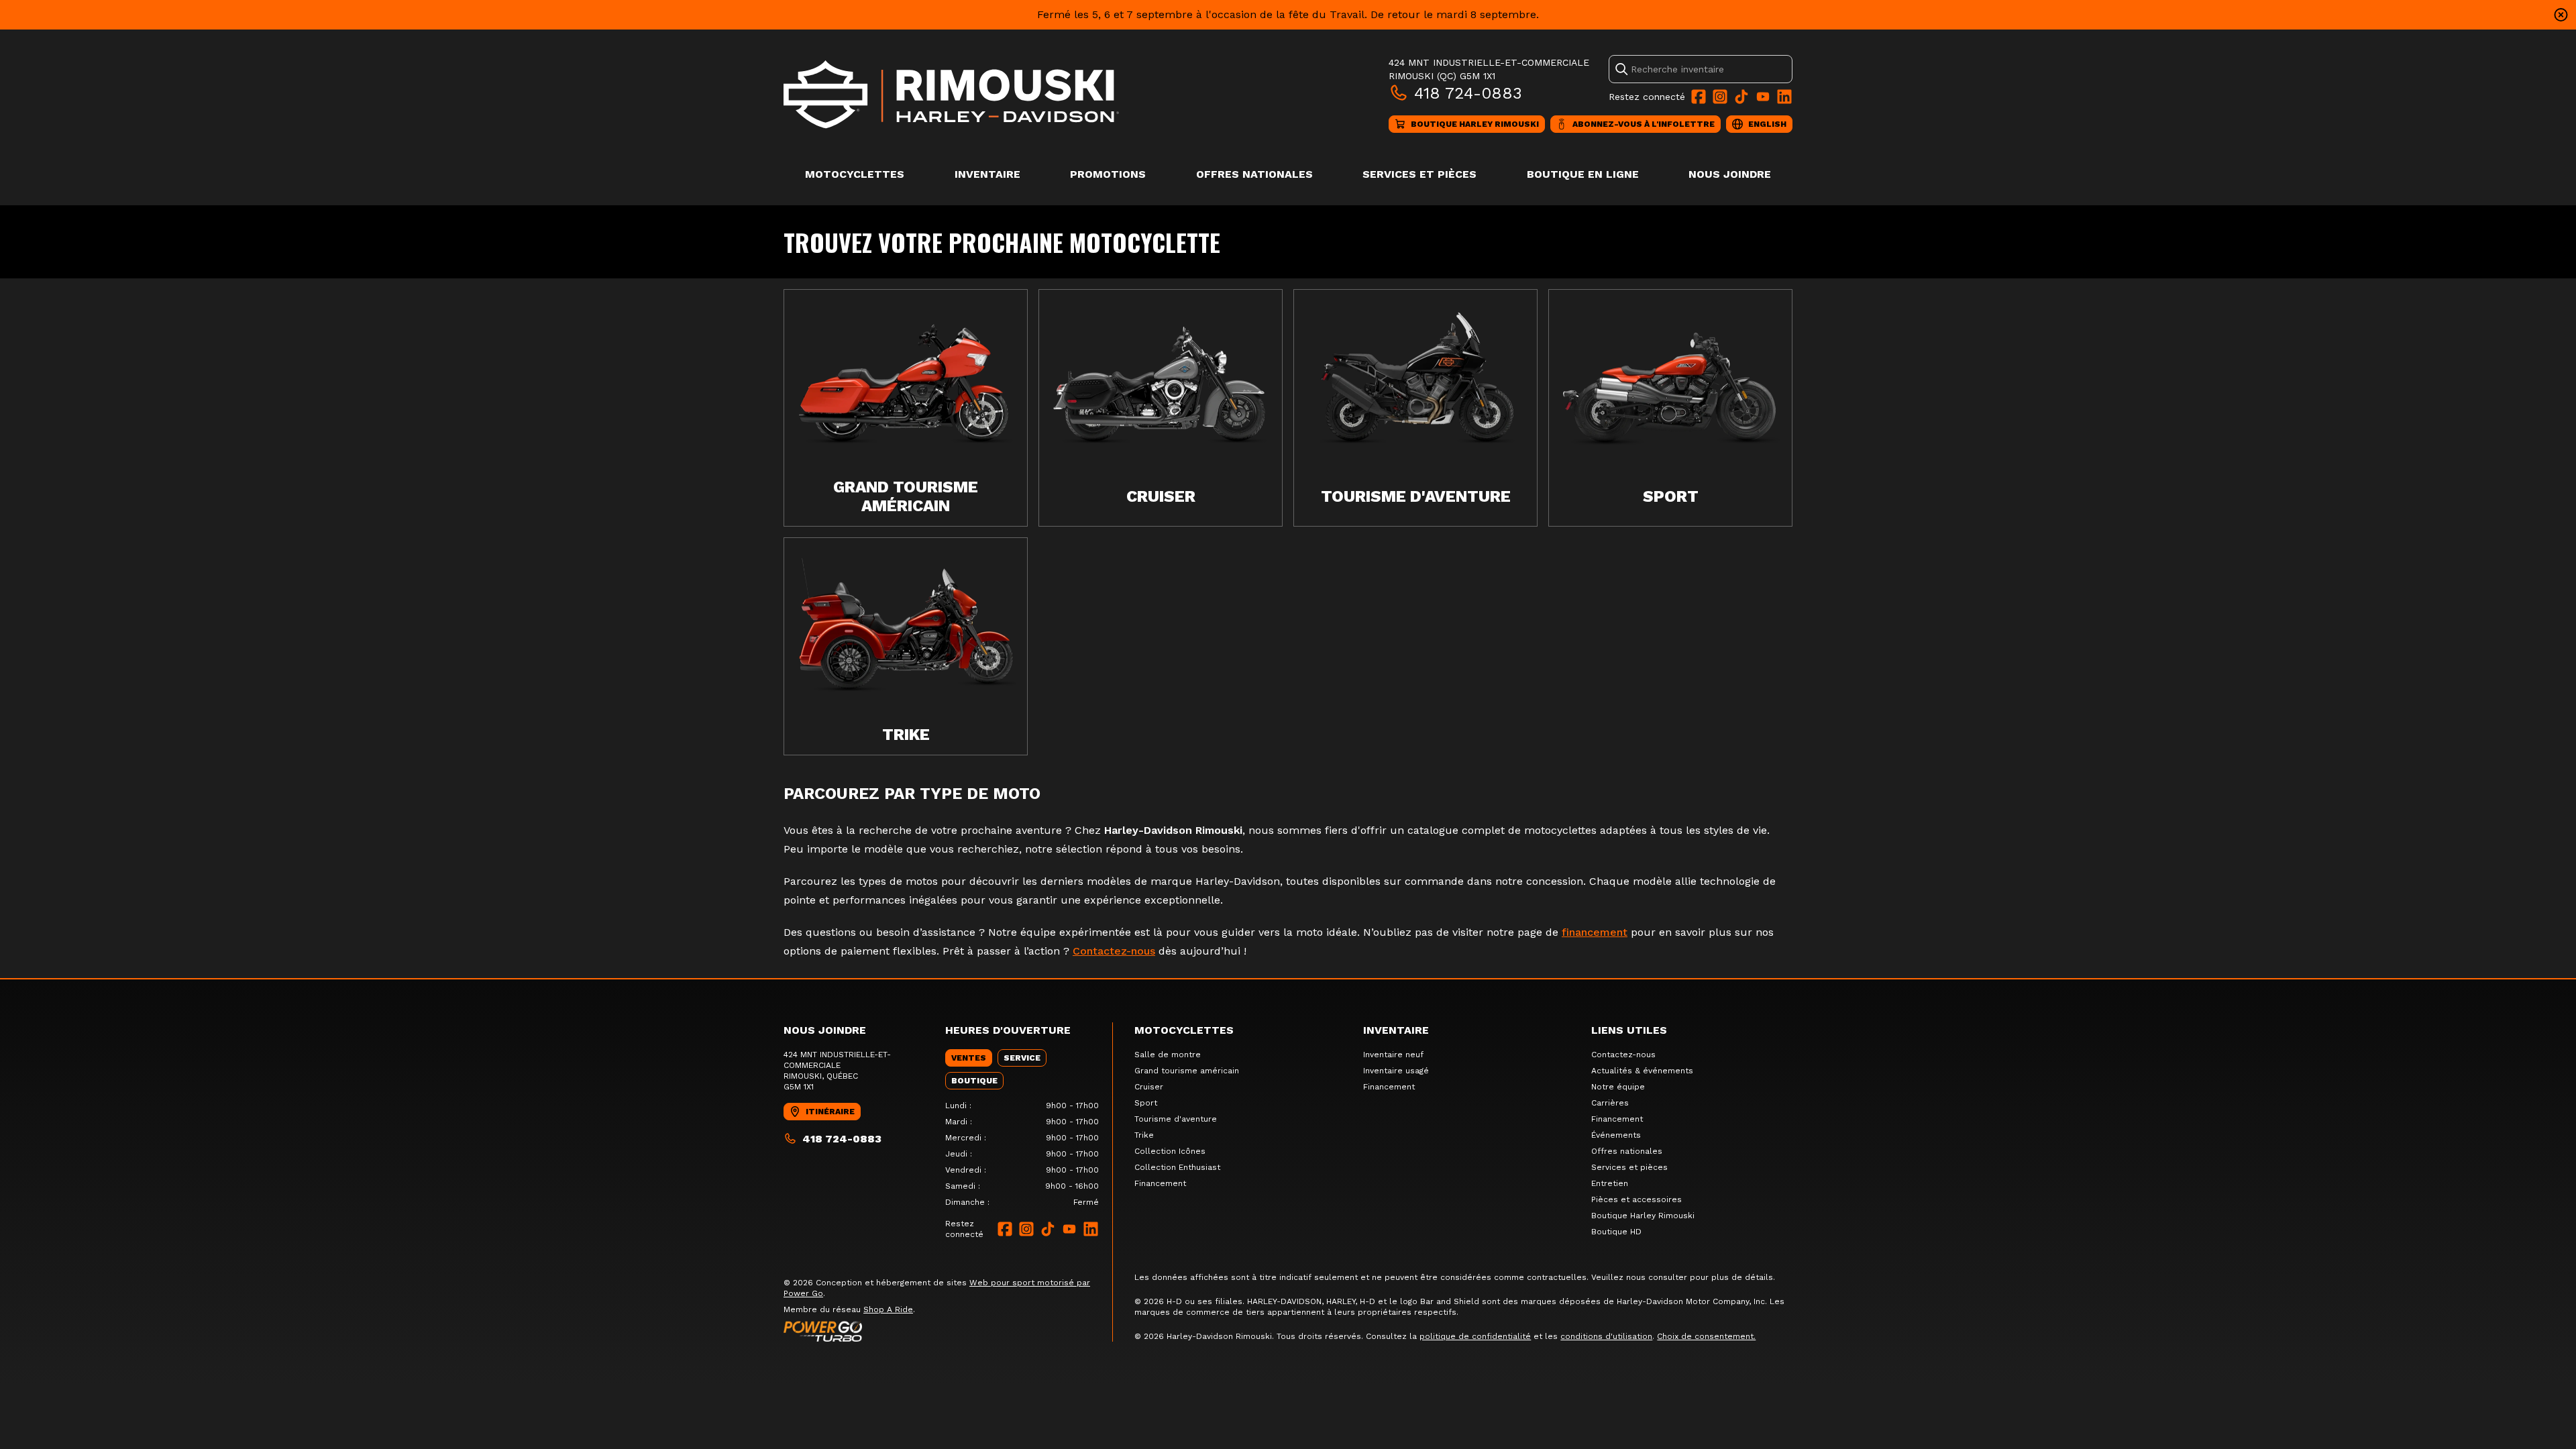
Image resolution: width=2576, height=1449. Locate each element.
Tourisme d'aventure (1176, 1119)
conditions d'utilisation (1606, 1336)
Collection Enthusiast (1177, 1167)
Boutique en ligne (1583, 174)
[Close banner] (2561, 15)
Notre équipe (1618, 1087)
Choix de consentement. (1706, 1336)
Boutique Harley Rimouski (1643, 1216)
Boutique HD (1616, 1232)
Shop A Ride (888, 1309)
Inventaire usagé (1396, 1071)
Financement (1160, 1183)
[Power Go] (948, 1331)
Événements (1616, 1135)
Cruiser (1149, 1087)
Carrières (1610, 1103)
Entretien (1610, 1183)
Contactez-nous (1114, 951)
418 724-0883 (1468, 93)
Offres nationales (1254, 174)
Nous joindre (1730, 174)
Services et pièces (1419, 174)
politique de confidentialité (1475, 1336)
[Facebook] (1699, 97)
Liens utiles (1629, 1030)
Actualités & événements (1642, 1071)
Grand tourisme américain (1187, 1071)
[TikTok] (1741, 97)
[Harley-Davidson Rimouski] (951, 94)
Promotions (1108, 174)
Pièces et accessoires (1636, 1199)
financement (1595, 932)
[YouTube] (1763, 97)
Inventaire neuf (1393, 1055)
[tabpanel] (1022, 1154)
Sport (1146, 1103)
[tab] (969, 1058)
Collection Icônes (1170, 1151)
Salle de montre (1168, 1055)
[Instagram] (1720, 97)
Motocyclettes (855, 174)
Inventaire (987, 174)
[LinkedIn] (1784, 97)
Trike (1144, 1135)
